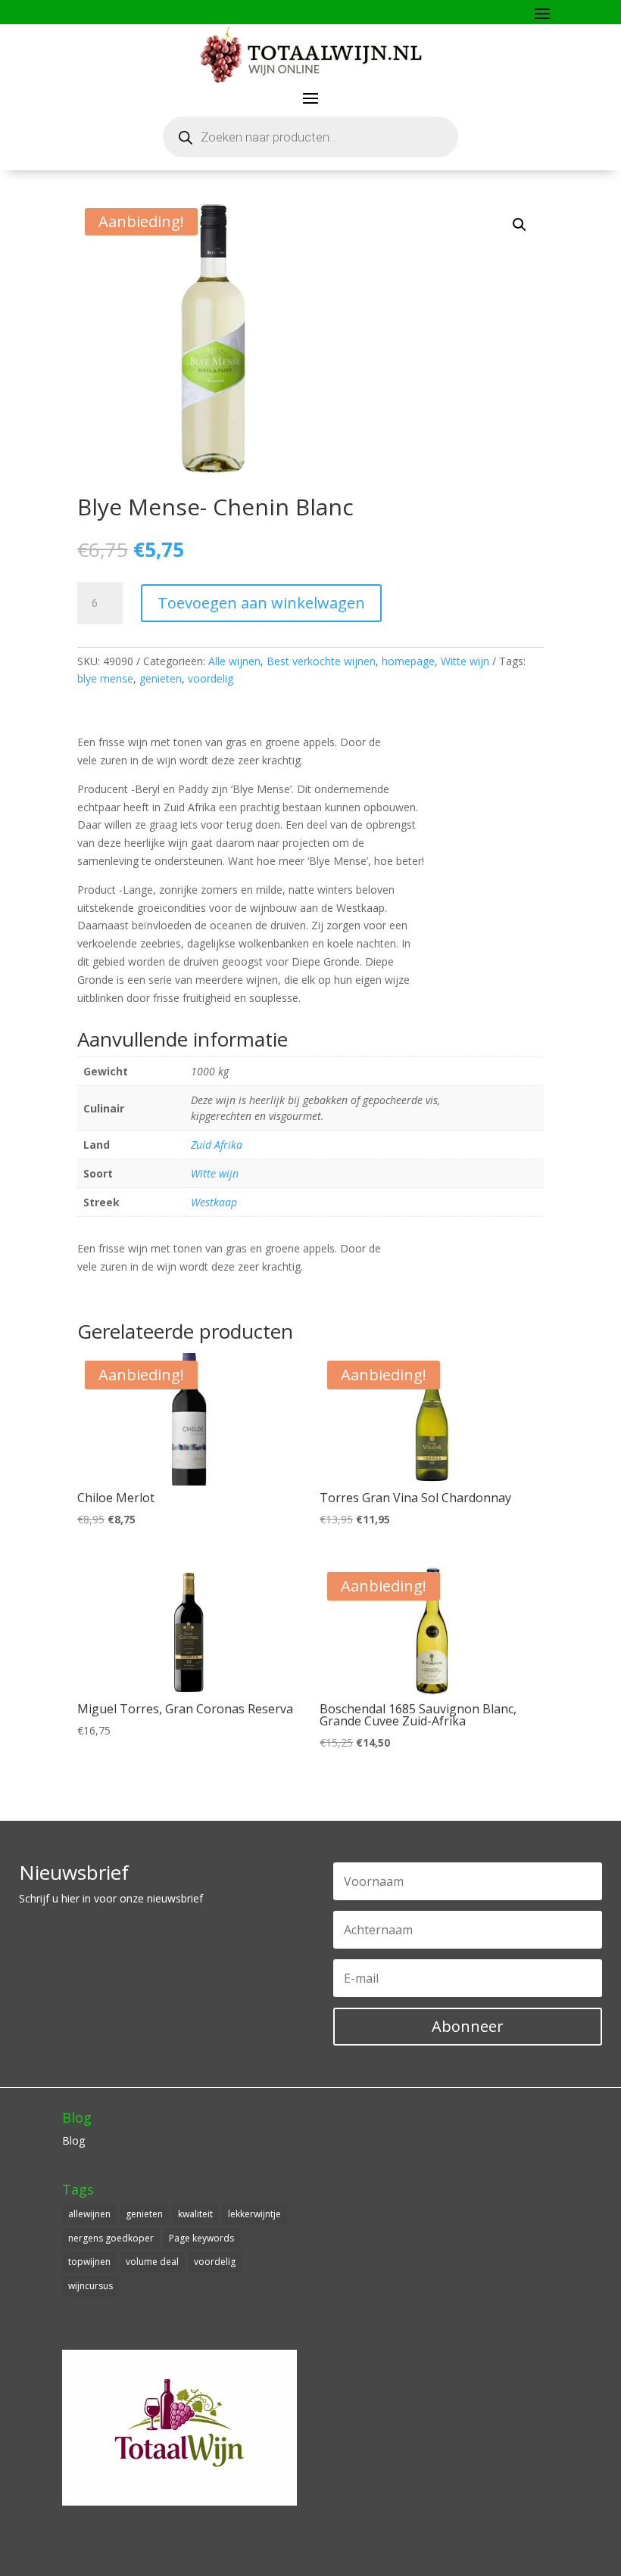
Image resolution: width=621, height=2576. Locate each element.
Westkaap (214, 1202)
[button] (520, 225)
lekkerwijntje (254, 2214)
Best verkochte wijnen (321, 661)
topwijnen (89, 2262)
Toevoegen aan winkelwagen (261, 603)
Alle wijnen (234, 661)
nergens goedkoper (111, 2238)
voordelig (211, 678)
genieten (161, 678)
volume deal (152, 2262)
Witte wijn (465, 661)
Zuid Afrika (217, 1145)
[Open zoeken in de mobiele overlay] (310, 137)
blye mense (105, 678)
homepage (408, 661)
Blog (73, 2140)
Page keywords (201, 2238)
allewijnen (89, 2214)
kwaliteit (195, 2214)
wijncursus (90, 2286)
